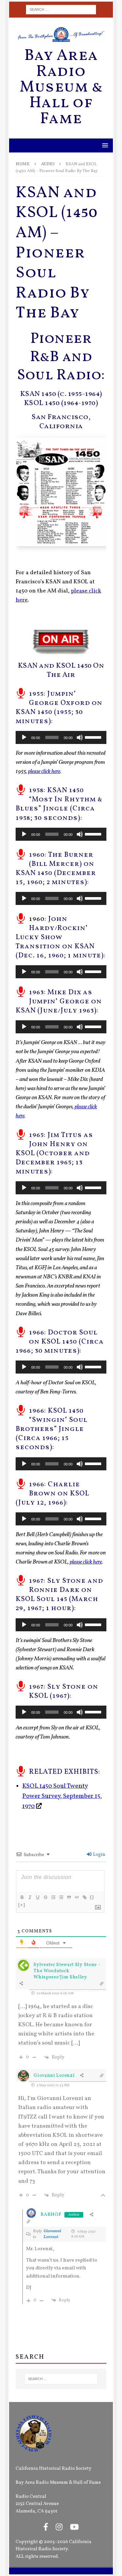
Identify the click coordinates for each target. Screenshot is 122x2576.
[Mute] (80, 737)
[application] (61, 737)
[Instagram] (59, 2528)
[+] (22, 1905)
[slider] (94, 737)
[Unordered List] (61, 1897)
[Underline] (37, 1897)
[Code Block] (76, 1897)
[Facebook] (46, 2528)
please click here (86, 1562)
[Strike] (45, 1897)
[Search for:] (61, 10)
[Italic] (30, 1897)
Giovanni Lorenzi (52, 2234)
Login (99, 1855)
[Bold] (22, 1897)
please (44, 771)
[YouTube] (74, 2528)
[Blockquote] (69, 1897)
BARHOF (51, 2215)
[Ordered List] (53, 1897)
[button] (104, 145)
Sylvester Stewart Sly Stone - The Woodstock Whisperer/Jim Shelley (67, 1971)
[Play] (24, 737)
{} (92, 1897)
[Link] (84, 1897)
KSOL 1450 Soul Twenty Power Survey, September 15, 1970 (62, 1796)
